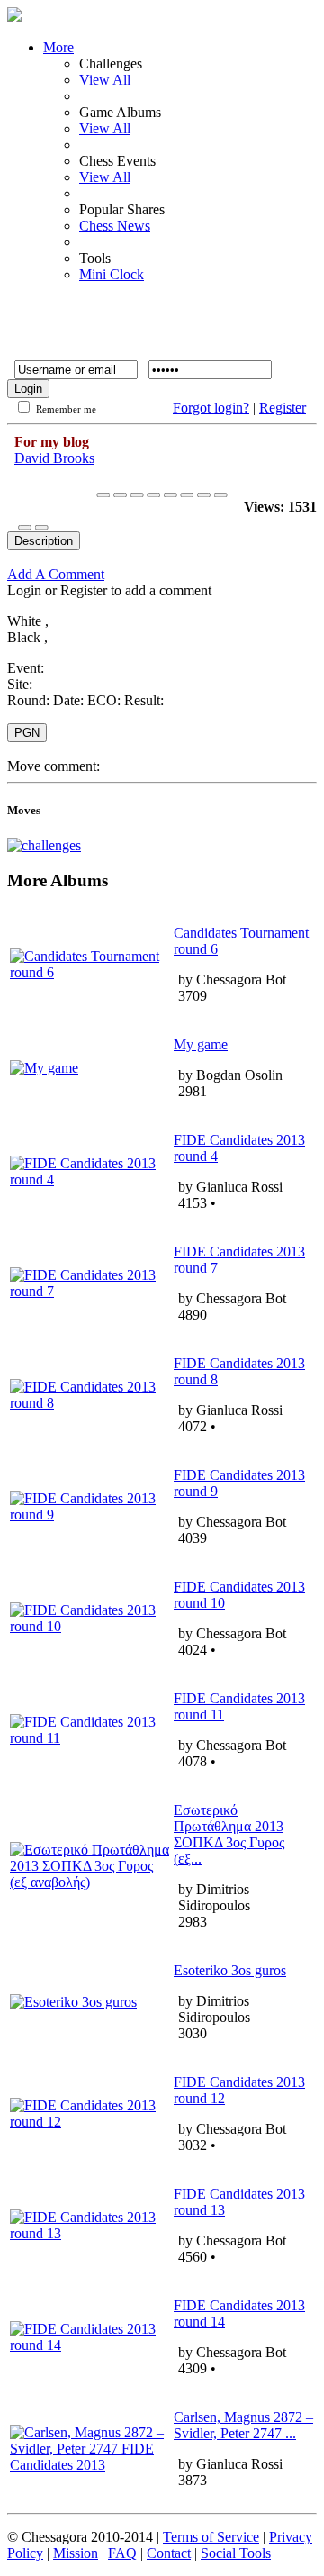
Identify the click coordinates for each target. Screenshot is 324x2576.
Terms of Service (211, 2537)
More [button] (58, 47)
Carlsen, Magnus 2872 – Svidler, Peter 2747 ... (243, 2425)
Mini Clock (112, 274)
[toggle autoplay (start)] (137, 495)
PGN (27, 733)
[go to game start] (103, 495)
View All (105, 80)
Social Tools (236, 2553)
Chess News (115, 226)
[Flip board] (187, 495)
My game (201, 1044)
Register (283, 408)
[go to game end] (171, 495)
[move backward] (120, 495)
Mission (76, 2553)
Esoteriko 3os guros (230, 1970)
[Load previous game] (204, 495)
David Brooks (54, 458)
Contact (169, 2553)
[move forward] (153, 495)
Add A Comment (56, 574)
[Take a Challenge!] (44, 845)
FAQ (122, 2553)
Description (44, 541)
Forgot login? (211, 408)
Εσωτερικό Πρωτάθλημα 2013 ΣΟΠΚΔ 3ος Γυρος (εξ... (229, 1834)
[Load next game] (221, 495)
